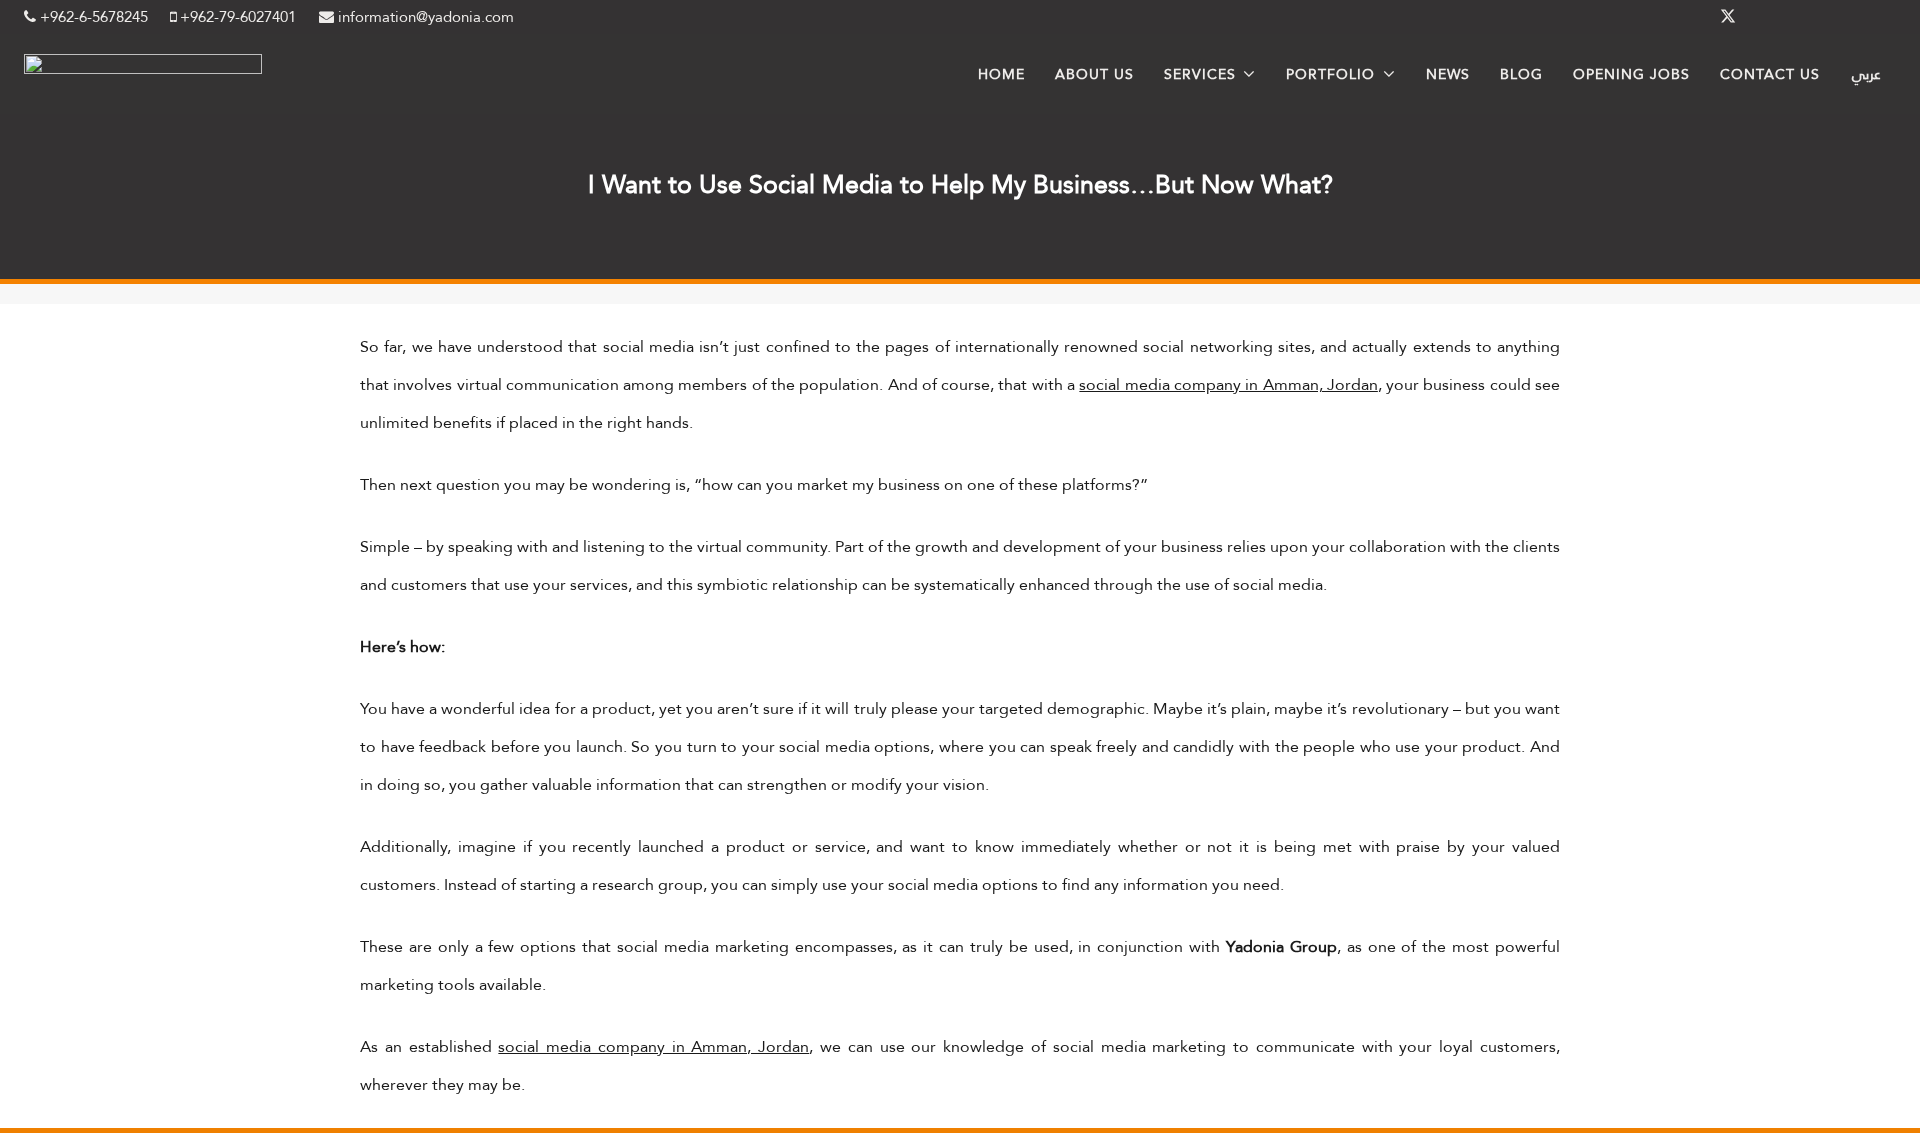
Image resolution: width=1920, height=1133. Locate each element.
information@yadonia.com (424, 17)
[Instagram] (1824, 17)
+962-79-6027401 (236, 17)
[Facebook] (1680, 17)
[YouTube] (1872, 17)
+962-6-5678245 (92, 17)
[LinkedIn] (1776, 17)
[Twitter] (1728, 17)
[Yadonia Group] (143, 68)
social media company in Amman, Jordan (1228, 384)
